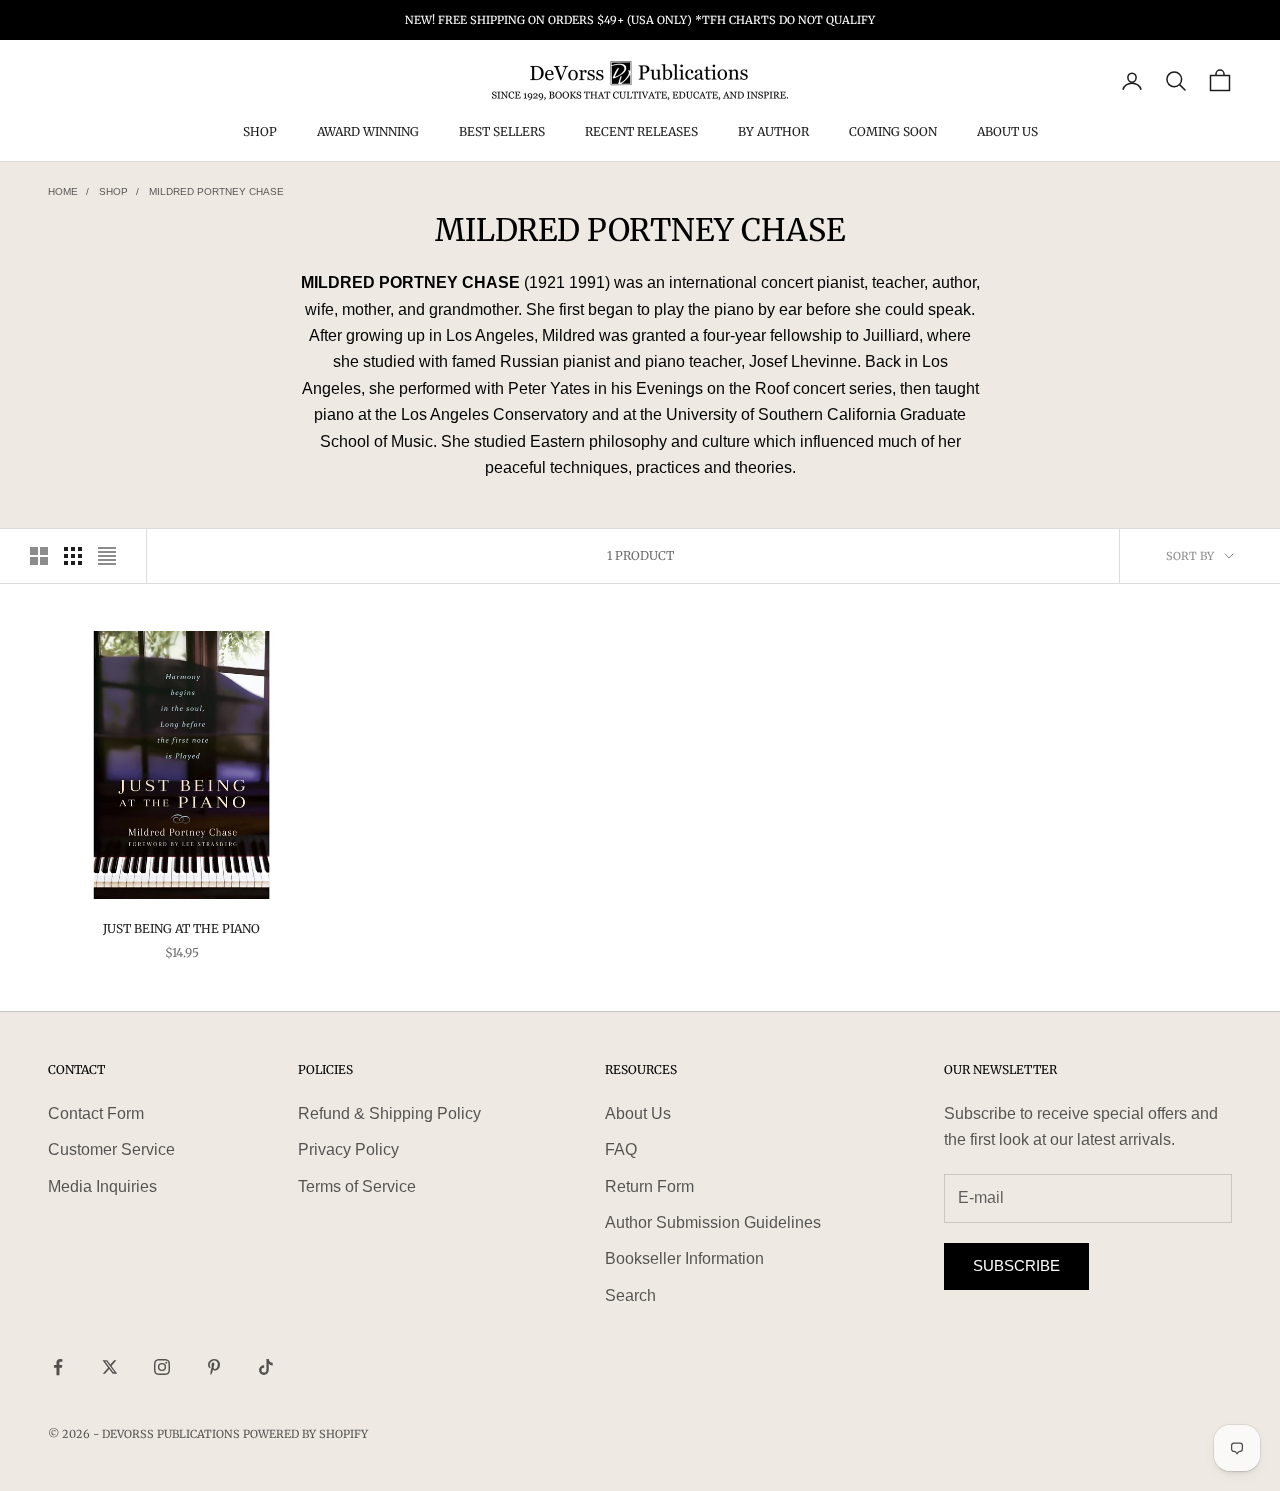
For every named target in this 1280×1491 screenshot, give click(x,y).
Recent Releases (641, 132)
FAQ (621, 1149)
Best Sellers (502, 132)
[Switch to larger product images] (39, 556)
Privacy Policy (348, 1149)
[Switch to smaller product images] (73, 556)
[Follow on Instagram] (162, 1367)
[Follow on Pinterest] (214, 1367)
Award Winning (368, 132)
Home (63, 191)
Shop (260, 132)
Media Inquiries (102, 1186)
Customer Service (111, 1149)
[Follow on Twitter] (110, 1367)
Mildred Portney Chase (216, 191)
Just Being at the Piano (181, 928)
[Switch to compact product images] (107, 556)
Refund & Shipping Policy (389, 1113)
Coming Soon (893, 132)
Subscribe (1016, 1265)
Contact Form (96, 1113)
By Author (773, 132)
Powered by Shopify (305, 1434)
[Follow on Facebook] (58, 1367)
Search (630, 1295)
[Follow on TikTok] (266, 1367)
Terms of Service (357, 1186)
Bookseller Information (684, 1258)
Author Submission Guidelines (713, 1222)
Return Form (649, 1186)
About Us (1007, 132)
